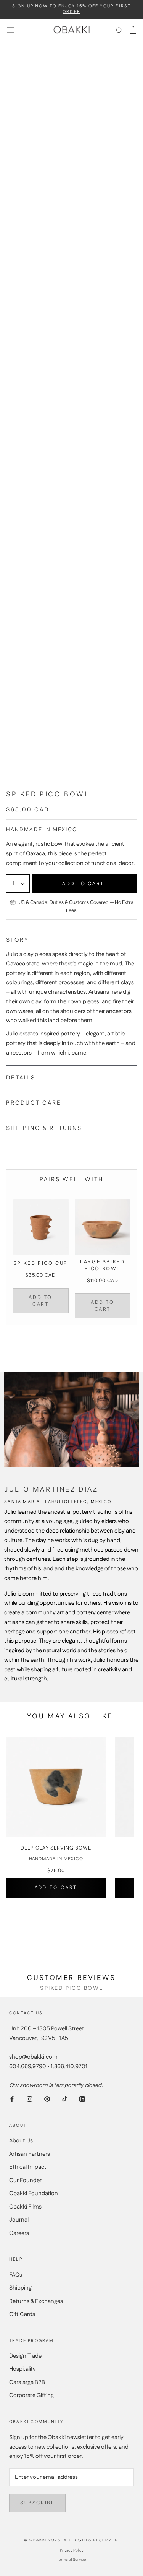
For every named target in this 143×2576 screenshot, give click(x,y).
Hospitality (22, 2369)
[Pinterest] (47, 2099)
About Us (21, 2141)
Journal (19, 2220)
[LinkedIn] (82, 2099)
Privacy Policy (72, 2550)
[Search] (119, 30)
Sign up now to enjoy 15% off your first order (72, 9)
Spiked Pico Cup (41, 1263)
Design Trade (25, 2356)
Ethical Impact (28, 2167)
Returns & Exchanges (36, 2301)
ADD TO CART (40, 1301)
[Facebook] (12, 2099)
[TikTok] (65, 2099)
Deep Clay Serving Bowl (56, 1849)
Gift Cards (22, 2314)
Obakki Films (25, 2207)
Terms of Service (71, 2560)
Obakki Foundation (34, 2193)
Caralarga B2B (27, 2382)
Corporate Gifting (31, 2395)
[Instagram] (30, 2099)
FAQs (16, 2275)
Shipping (20, 2288)
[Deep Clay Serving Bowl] (56, 1787)
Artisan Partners (30, 2154)
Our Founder (25, 2180)
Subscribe (37, 2503)
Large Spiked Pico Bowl (102, 1265)
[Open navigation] (11, 30)
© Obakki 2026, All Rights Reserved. (72, 2540)
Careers (19, 2233)
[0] (133, 30)
